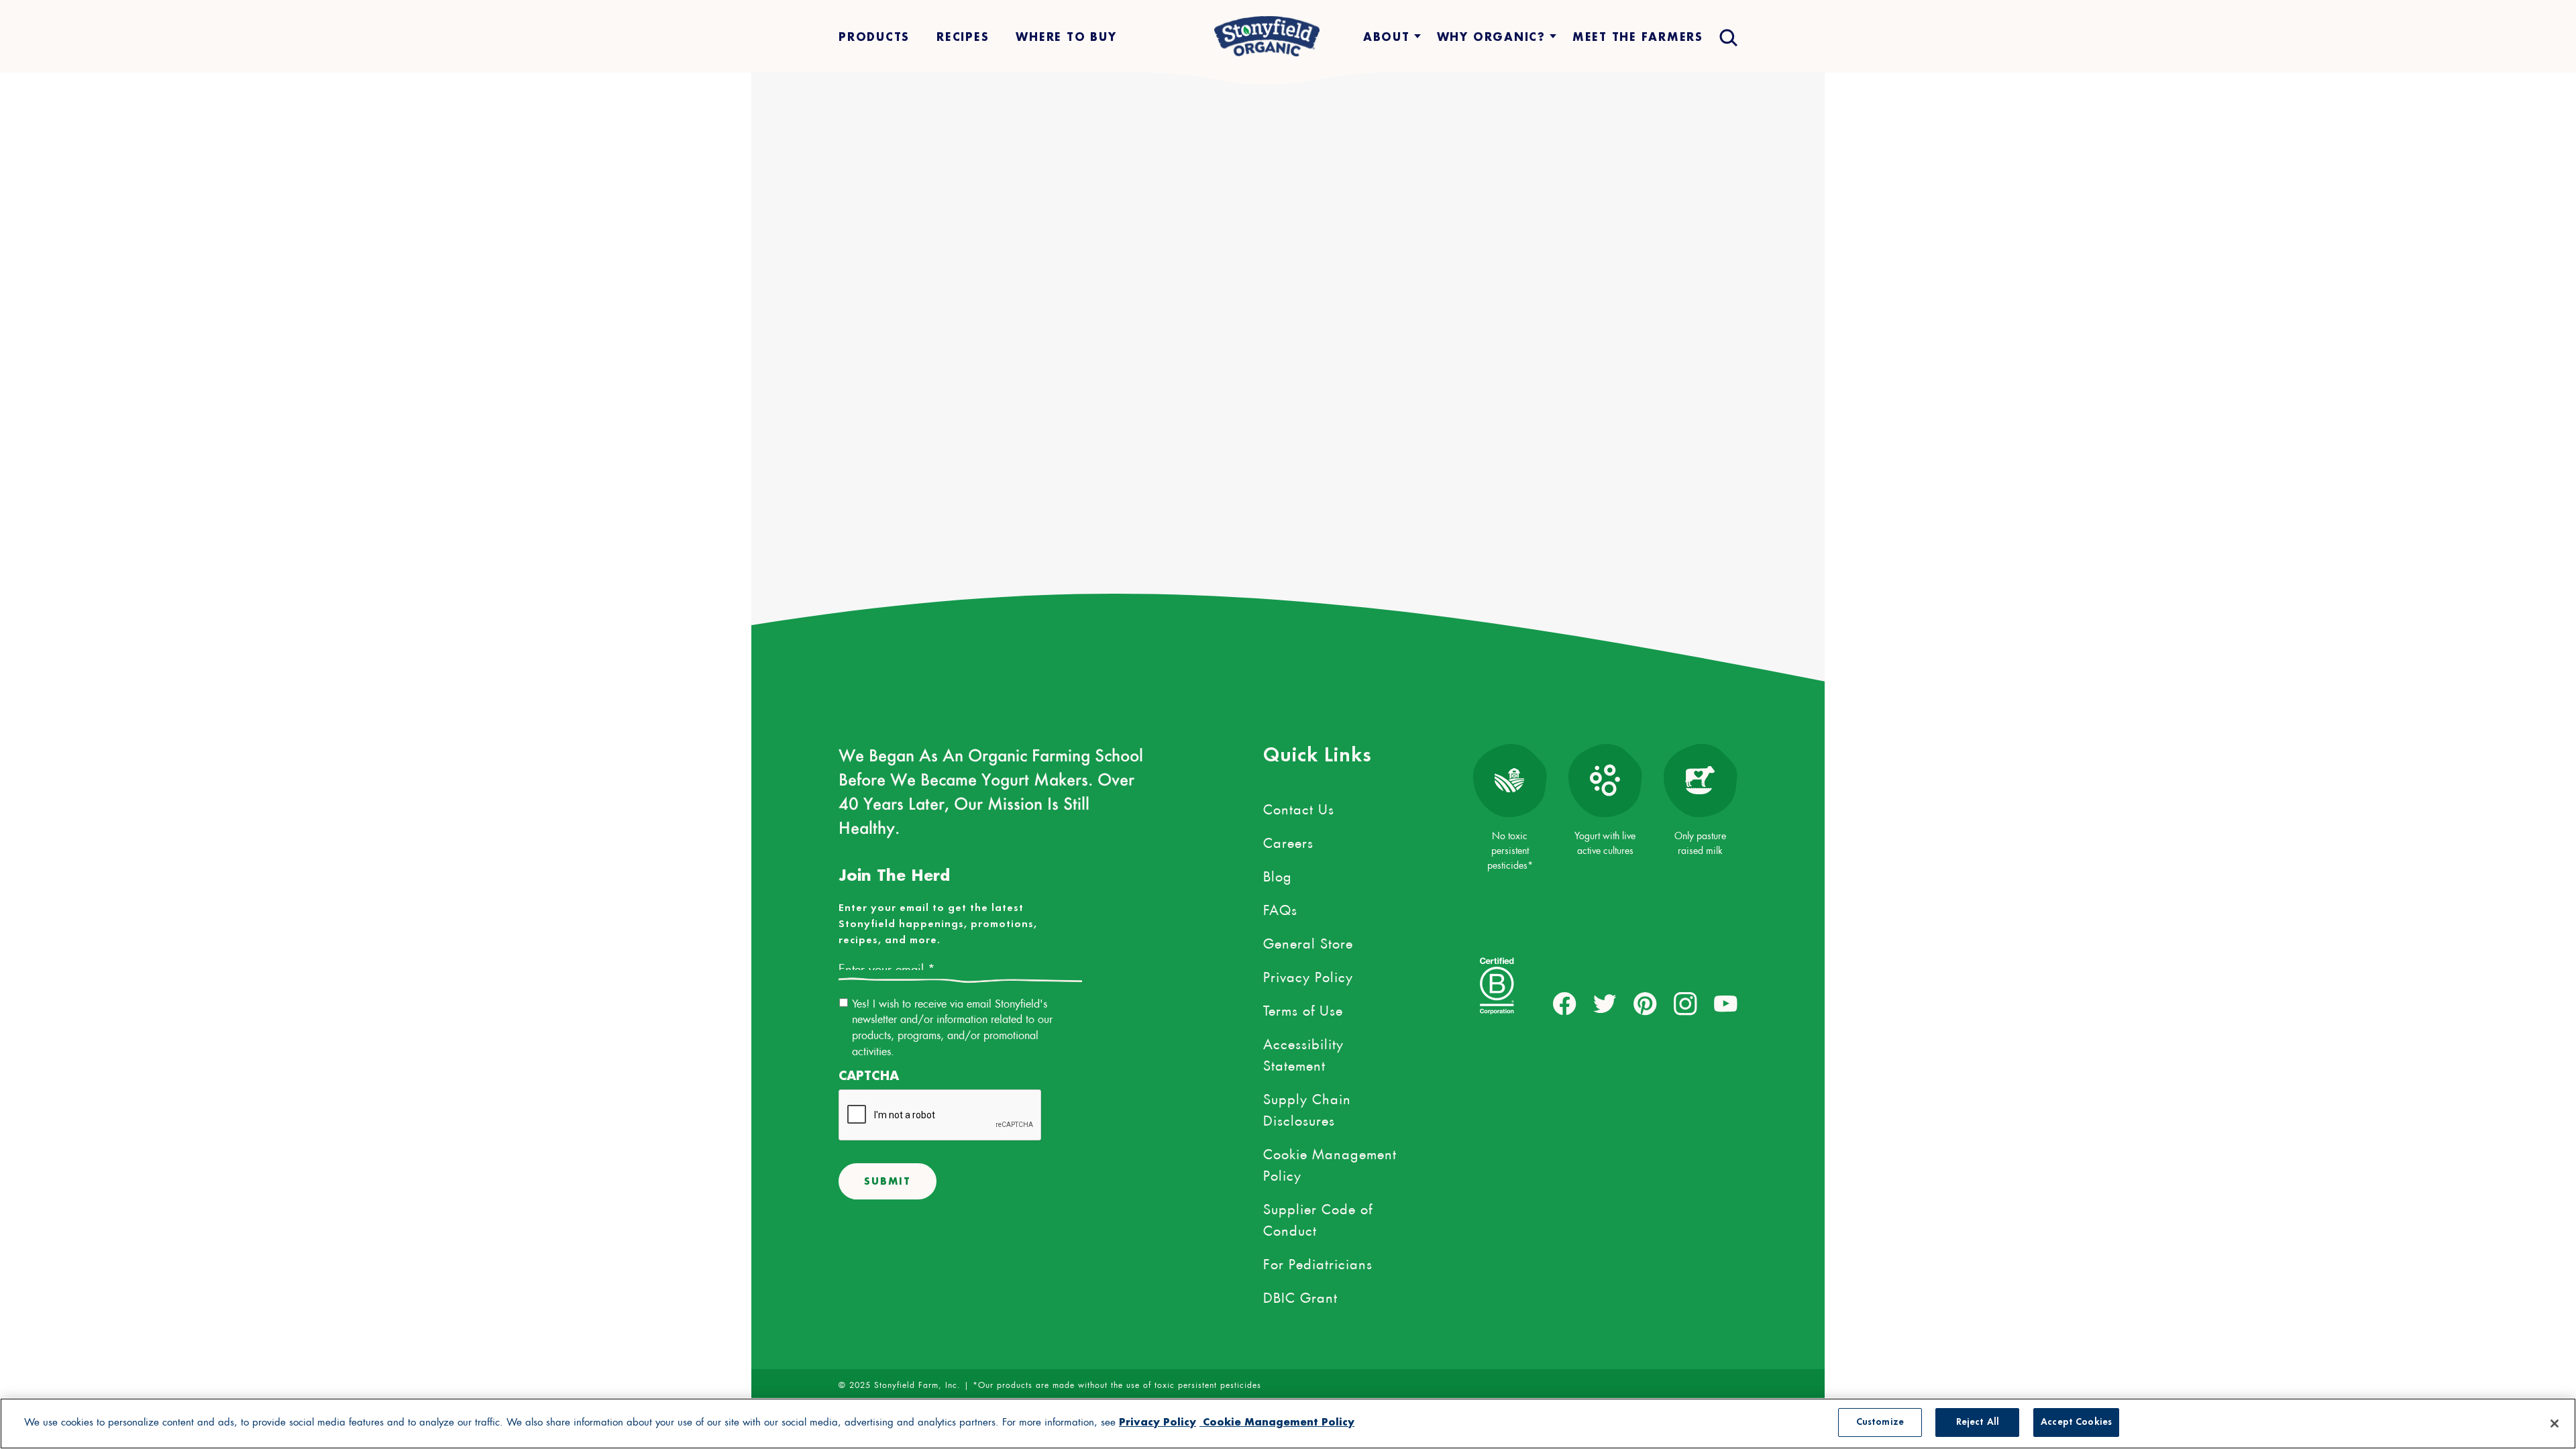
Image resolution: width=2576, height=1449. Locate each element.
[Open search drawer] (1727, 37)
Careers (1288, 841)
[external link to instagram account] (1685, 1004)
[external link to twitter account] (1605, 1004)
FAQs (1280, 908)
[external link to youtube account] (1726, 1004)
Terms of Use (1303, 1008)
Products (874, 37)
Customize (1880, 1422)
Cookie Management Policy (1330, 1163)
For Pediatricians (1318, 1262)
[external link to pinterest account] (1645, 1004)
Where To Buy (1066, 37)
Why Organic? (1491, 37)
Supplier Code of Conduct (1318, 1218)
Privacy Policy (1308, 975)
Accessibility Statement (1303, 1053)
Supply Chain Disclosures (1307, 1108)
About (1387, 37)
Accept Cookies (2076, 1422)
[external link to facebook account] (1565, 1004)
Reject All (1978, 1422)
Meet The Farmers (1638, 37)
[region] (1288, 1424)
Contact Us (1299, 807)
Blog (1278, 874)
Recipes (963, 37)
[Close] (2555, 1424)
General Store (1308, 941)
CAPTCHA (869, 1076)
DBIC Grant (1300, 1295)
